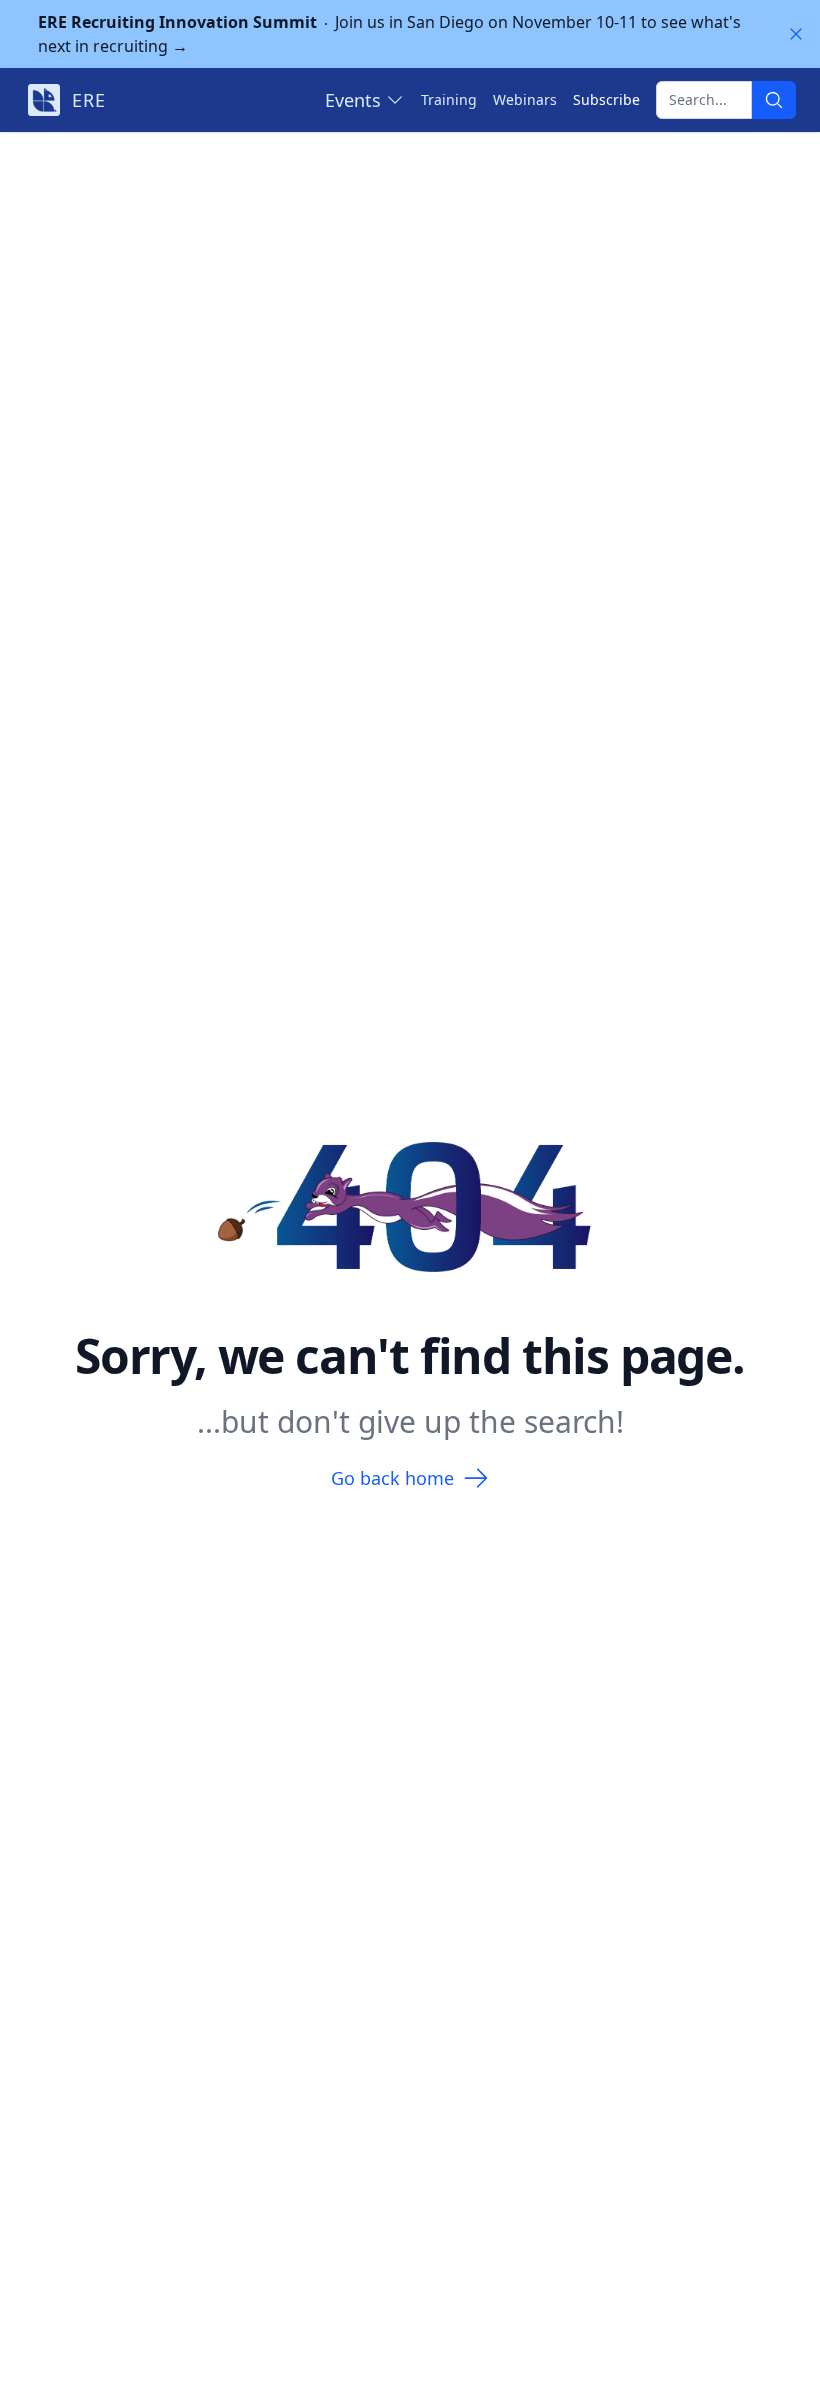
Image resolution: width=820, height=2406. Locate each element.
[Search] (774, 100)
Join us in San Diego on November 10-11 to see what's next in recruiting (389, 34)
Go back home (392, 1478)
